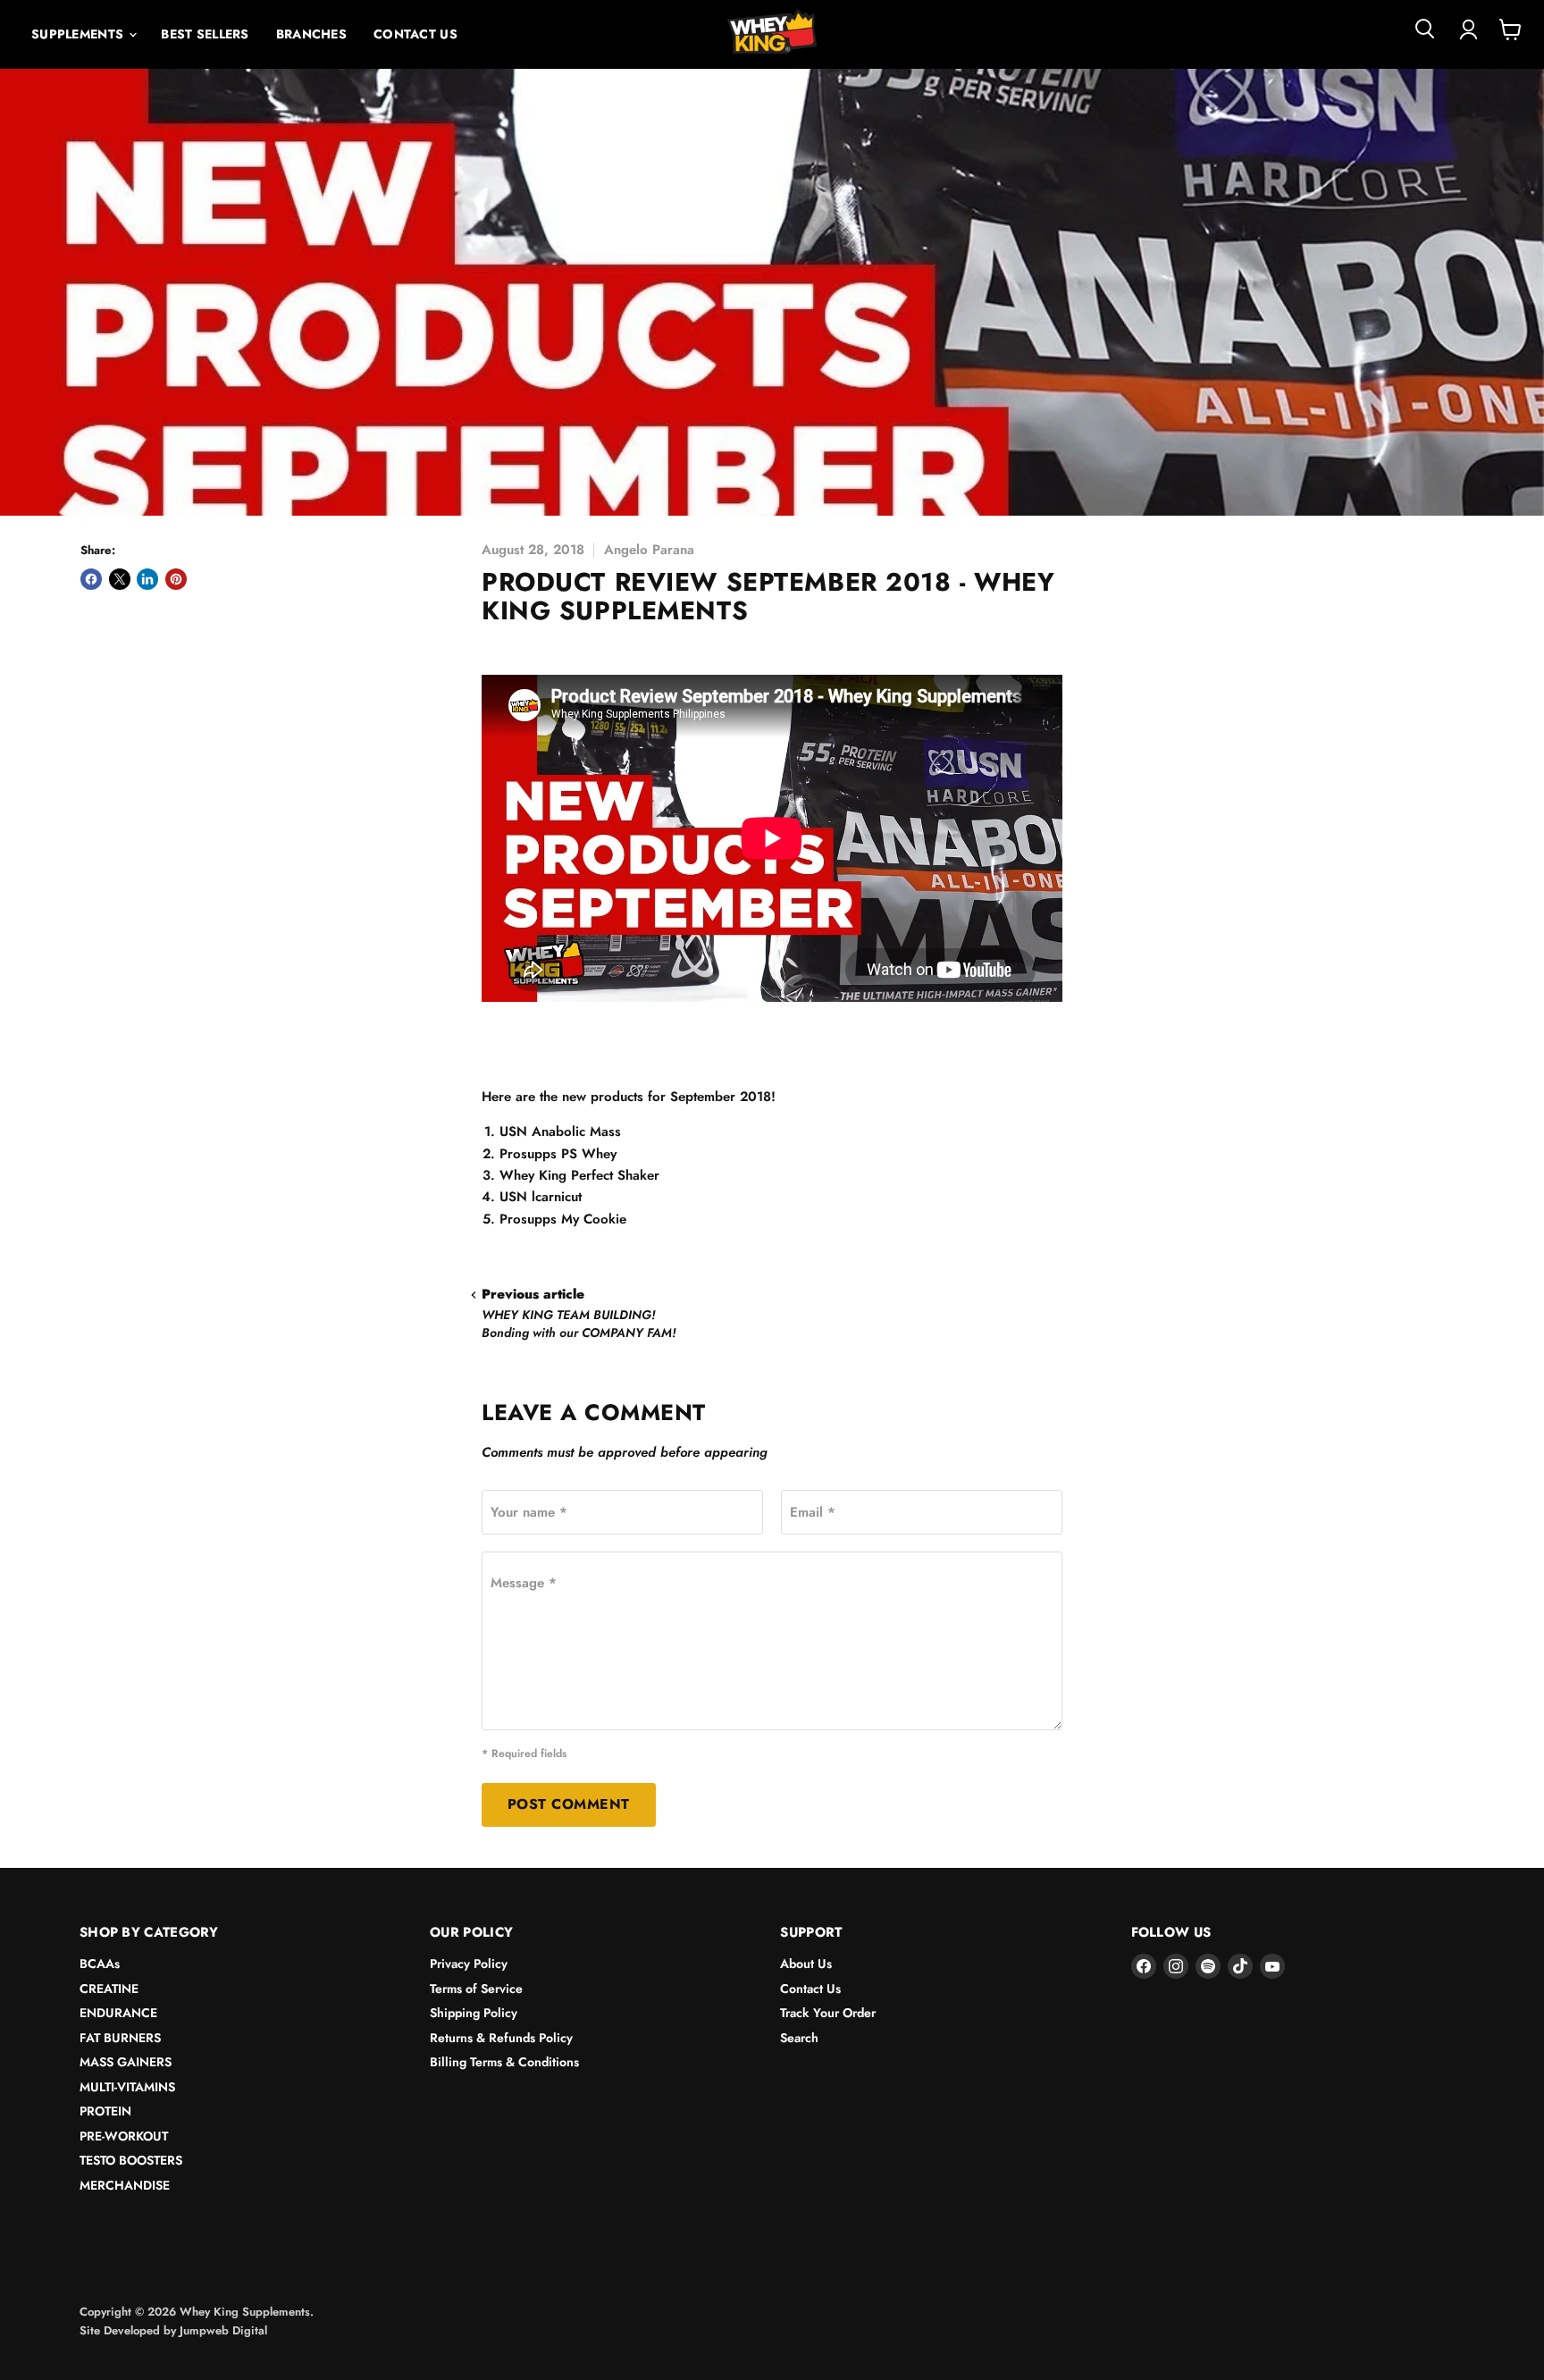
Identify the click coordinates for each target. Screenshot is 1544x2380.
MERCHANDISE (125, 2185)
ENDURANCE (118, 2013)
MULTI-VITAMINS (127, 2087)
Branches (311, 34)
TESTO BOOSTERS (131, 2160)
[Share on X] (120, 579)
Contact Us (415, 34)
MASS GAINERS (126, 2062)
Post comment (569, 1804)
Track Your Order (828, 2013)
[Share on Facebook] (91, 579)
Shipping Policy (474, 2013)
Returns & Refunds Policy (501, 2038)
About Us (806, 1964)
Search (799, 2038)
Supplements (79, 34)
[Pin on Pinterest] (176, 579)
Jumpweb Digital (223, 2330)
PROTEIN (105, 2111)
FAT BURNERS (120, 2038)
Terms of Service (476, 1989)
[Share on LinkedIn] (147, 579)
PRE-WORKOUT (124, 2136)
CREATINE (109, 1989)
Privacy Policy (469, 1964)
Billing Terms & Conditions (504, 2062)
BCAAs (100, 1964)
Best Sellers (205, 34)
